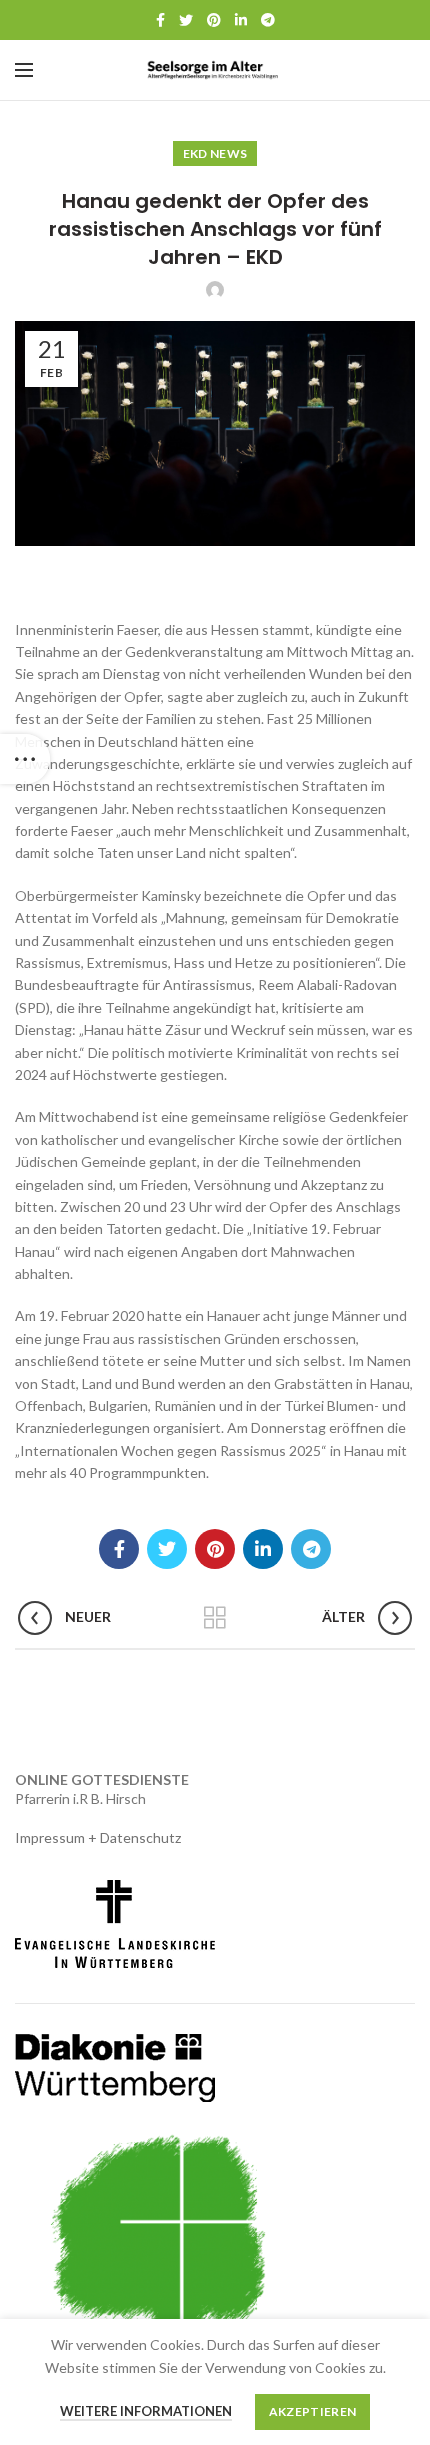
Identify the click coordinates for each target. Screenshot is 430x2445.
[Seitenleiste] (25, 759)
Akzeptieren (312, 2411)
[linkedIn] (241, 20)
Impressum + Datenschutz (98, 1837)
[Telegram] (268, 20)
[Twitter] (186, 20)
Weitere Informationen (146, 2411)
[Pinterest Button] (214, 20)
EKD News (215, 153)
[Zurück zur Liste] (215, 1618)
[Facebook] (160, 20)
